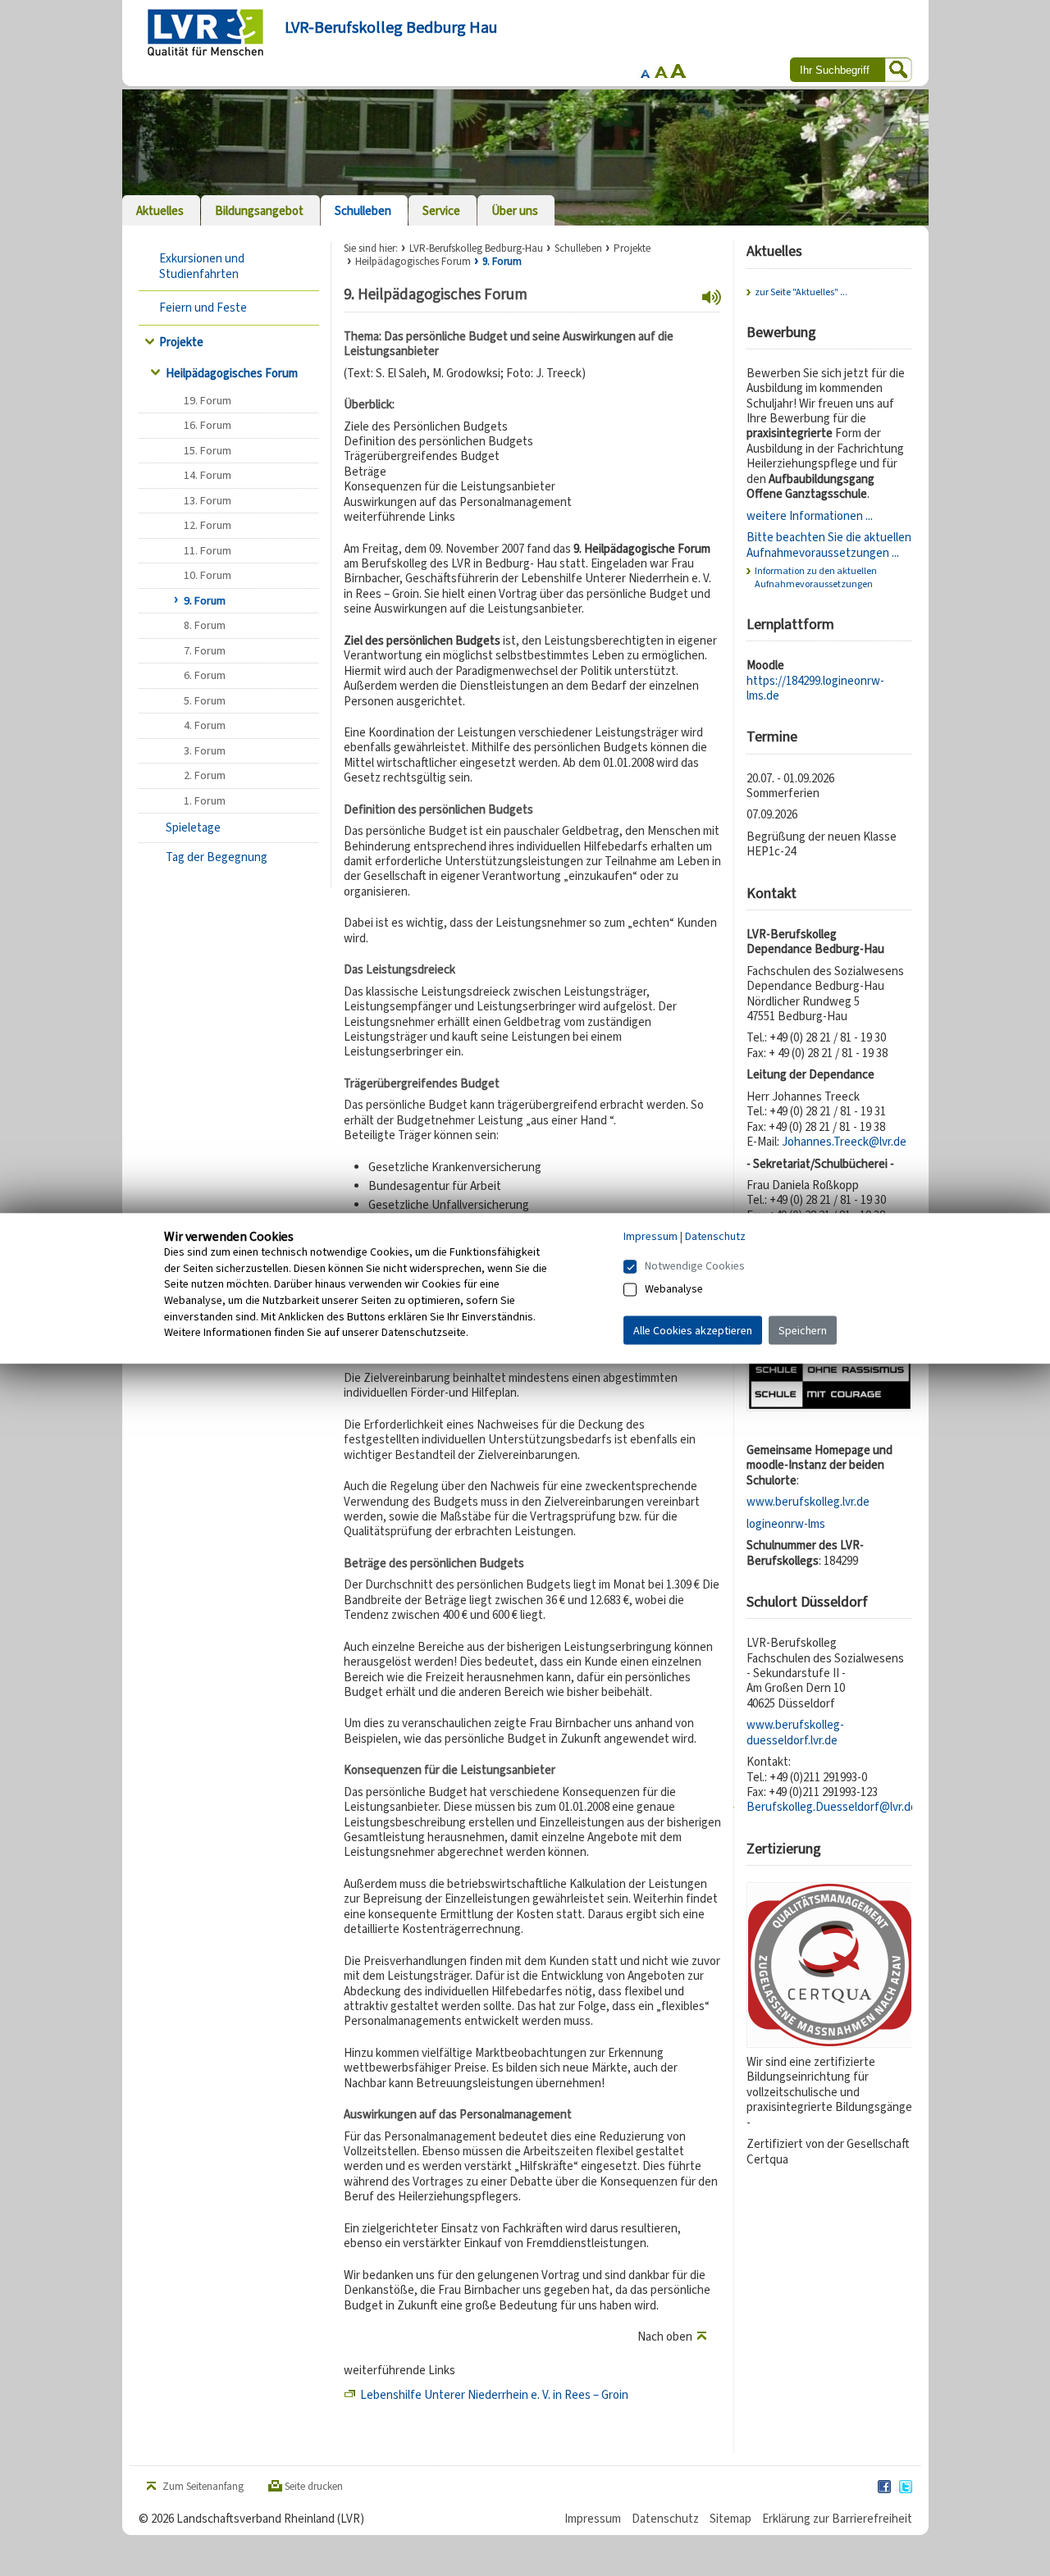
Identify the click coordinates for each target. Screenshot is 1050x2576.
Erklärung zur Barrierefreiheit (837, 2519)
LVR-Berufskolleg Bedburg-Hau (476, 248)
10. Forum (208, 575)
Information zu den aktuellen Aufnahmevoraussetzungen (816, 577)
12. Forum (208, 525)
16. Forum (208, 425)
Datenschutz (665, 2519)
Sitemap (730, 2519)
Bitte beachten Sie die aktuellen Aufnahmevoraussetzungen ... (829, 545)
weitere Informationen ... (810, 516)
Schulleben (578, 248)
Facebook (885, 2487)
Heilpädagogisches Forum (232, 373)
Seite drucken (314, 2487)
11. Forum (208, 551)
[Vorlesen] (711, 298)
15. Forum (208, 451)
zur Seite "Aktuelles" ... (801, 292)
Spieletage (193, 828)
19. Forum (208, 401)
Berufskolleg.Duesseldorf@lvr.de (832, 1807)
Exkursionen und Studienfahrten (202, 266)
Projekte (181, 342)
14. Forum (208, 475)
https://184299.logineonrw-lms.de (815, 688)
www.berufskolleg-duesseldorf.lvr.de (795, 1732)
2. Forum (205, 775)
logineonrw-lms (786, 1524)
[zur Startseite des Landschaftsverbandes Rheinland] (205, 32)
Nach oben (665, 2337)
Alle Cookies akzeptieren (693, 1330)
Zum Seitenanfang (203, 2487)
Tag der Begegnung (217, 857)
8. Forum (205, 625)
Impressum (593, 2519)
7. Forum (205, 651)
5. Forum (205, 701)
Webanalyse (674, 1288)
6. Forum (205, 675)
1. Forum (205, 801)
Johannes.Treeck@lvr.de (844, 1142)
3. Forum (205, 751)
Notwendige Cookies (695, 1265)
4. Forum (205, 725)
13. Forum (208, 501)
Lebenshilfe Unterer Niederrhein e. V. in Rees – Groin (494, 2395)
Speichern (803, 1330)
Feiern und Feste (203, 308)
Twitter (906, 2487)
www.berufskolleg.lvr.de (808, 1502)
